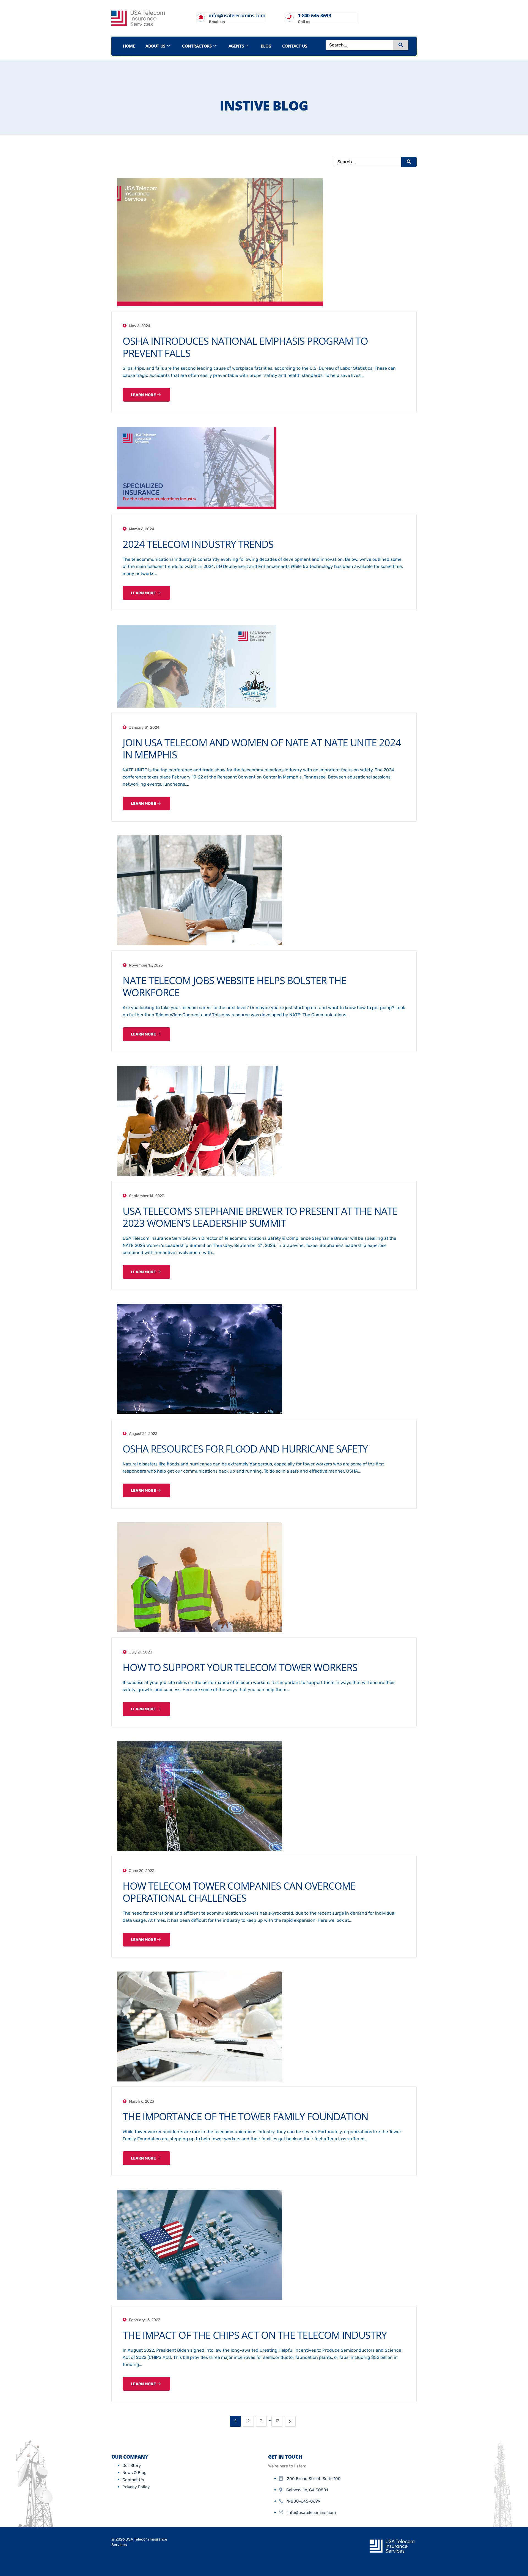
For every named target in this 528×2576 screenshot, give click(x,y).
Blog (266, 46)
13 (277, 2421)
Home (129, 46)
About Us (155, 46)
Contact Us (295, 46)
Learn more (144, 395)
